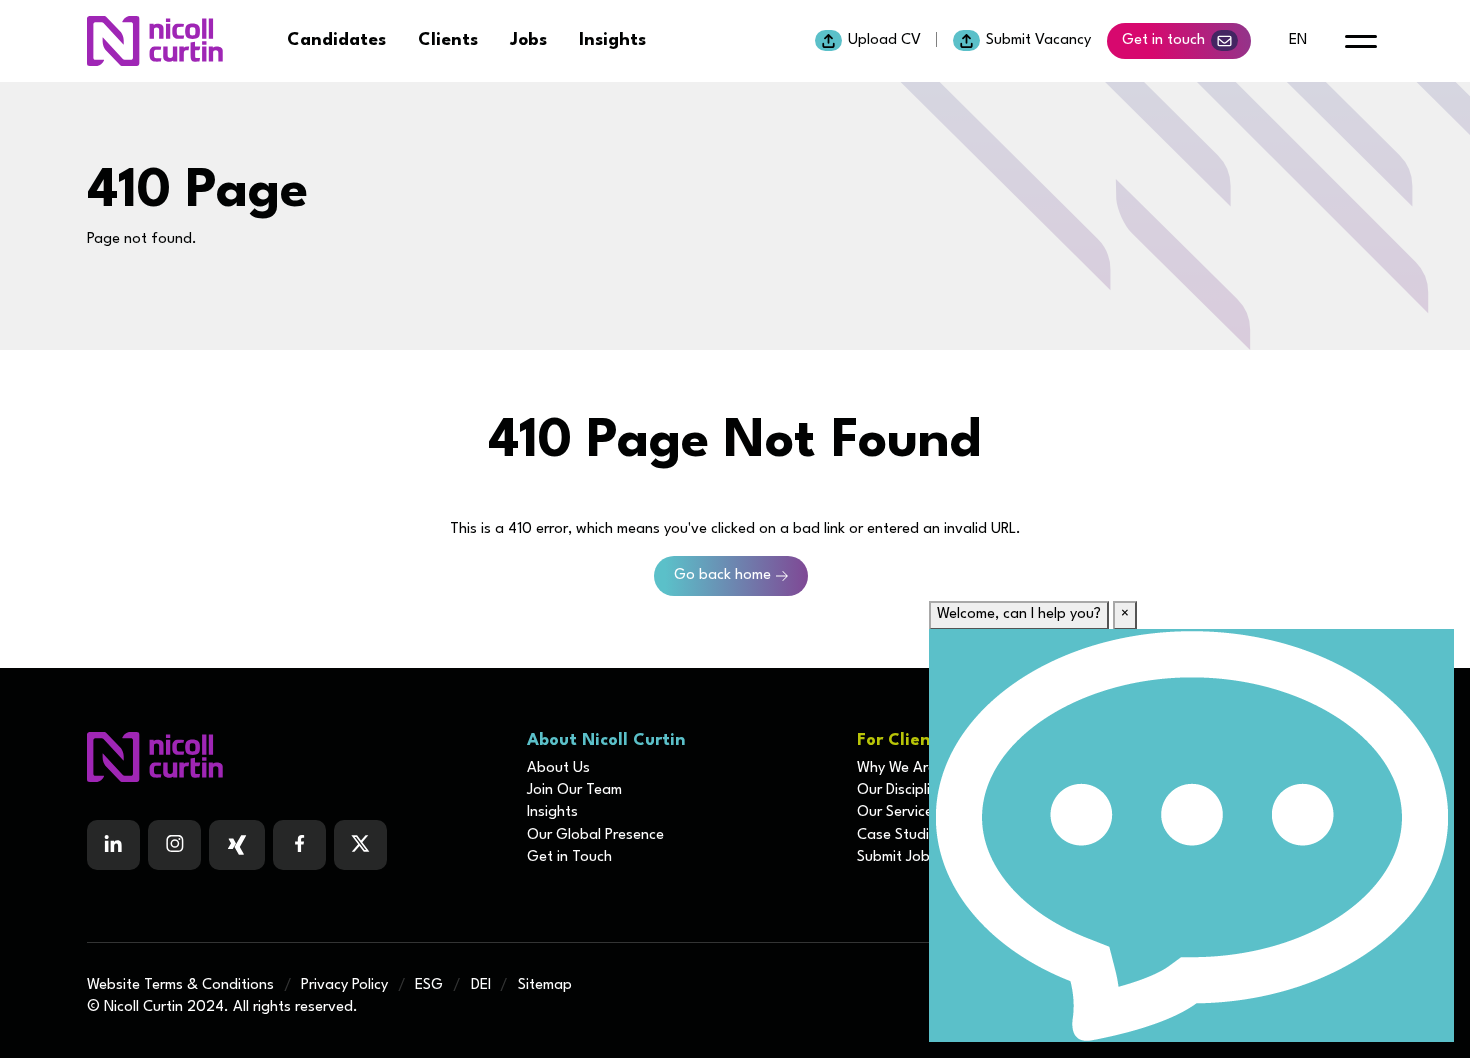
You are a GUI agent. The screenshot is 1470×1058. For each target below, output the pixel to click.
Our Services (898, 812)
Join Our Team (574, 790)
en (1298, 40)
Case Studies (900, 835)
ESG (429, 985)
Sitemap (545, 985)
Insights (612, 40)
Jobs (528, 40)
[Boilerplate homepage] (295, 757)
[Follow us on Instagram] (174, 845)
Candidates (336, 40)
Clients (448, 40)
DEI (481, 985)
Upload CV (884, 40)
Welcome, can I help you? (1019, 614)
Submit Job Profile (916, 857)
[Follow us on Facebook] (237, 845)
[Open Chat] (1191, 835)
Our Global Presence (595, 835)
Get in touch (1163, 40)
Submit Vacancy (1038, 40)
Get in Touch (569, 857)
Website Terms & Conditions (180, 985)
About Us (558, 768)
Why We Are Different (928, 768)
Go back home (722, 575)
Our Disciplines (905, 790)
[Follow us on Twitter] (360, 845)
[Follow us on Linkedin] (113, 845)
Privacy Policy (344, 985)
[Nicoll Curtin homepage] (155, 41)
